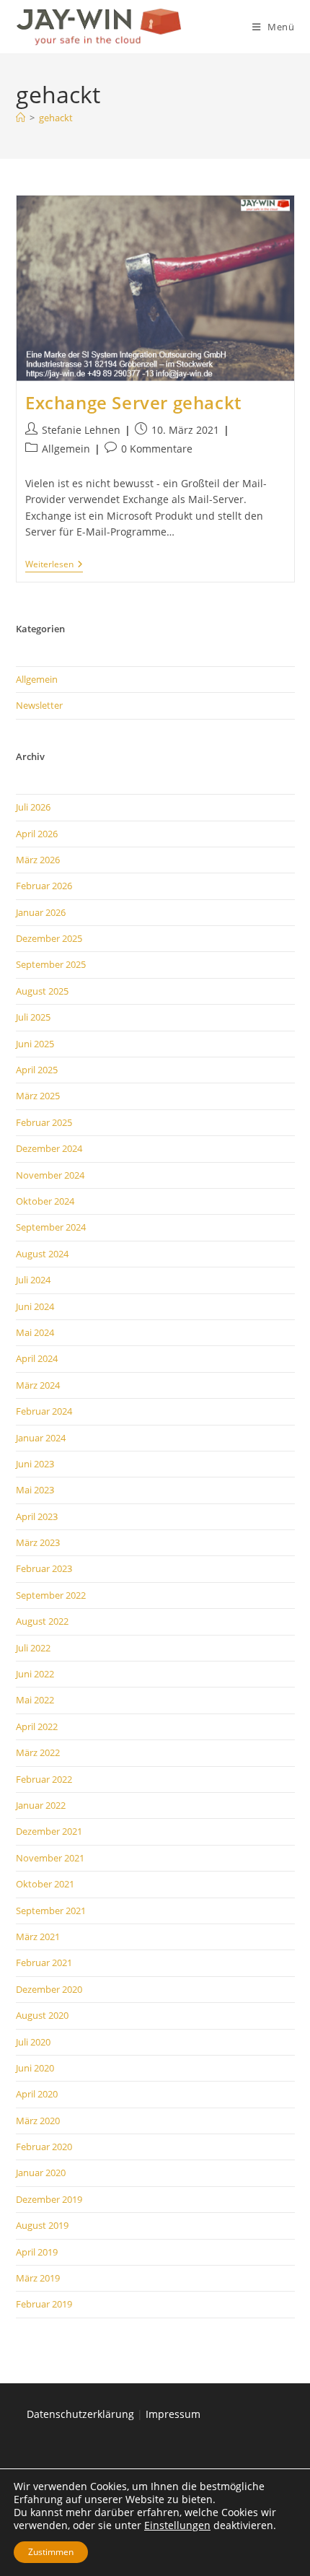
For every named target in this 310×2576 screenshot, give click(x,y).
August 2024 (42, 1254)
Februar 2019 (44, 2304)
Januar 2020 (41, 2173)
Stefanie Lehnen (81, 430)
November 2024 (50, 1175)
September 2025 (51, 964)
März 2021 (38, 1937)
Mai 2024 (35, 1332)
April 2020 (37, 2094)
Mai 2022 (35, 1700)
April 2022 (37, 1726)
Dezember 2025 (49, 938)
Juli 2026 (33, 807)
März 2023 (38, 1542)
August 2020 (42, 2015)
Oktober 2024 (45, 1201)
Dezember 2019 (49, 2199)
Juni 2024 (35, 1306)
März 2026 (38, 860)
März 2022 (38, 1752)
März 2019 (38, 2278)
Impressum (173, 2414)
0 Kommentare (157, 449)
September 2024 (51, 1227)
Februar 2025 (44, 1122)
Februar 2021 (44, 1962)
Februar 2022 (44, 1779)
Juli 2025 (33, 1017)
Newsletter (39, 705)
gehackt (56, 118)
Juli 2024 (33, 1280)
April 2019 (37, 2252)
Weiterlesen (54, 566)
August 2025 (42, 991)
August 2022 (42, 1621)
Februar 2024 (44, 1411)
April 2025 (37, 1070)
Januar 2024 (41, 1438)
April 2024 (37, 1358)
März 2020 (38, 2121)
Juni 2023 (35, 1464)
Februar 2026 (44, 886)
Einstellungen (177, 2525)
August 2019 (42, 2225)
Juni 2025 (35, 1044)
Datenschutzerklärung (80, 2414)
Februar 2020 (44, 2147)
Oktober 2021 (45, 1884)
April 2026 (37, 834)
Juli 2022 (33, 1648)
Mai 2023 (35, 1490)
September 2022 (51, 1595)
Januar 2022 (41, 1805)
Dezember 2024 (49, 1148)
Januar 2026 (41, 912)
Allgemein (66, 449)
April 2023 (37, 1516)
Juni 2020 (35, 2068)
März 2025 (38, 1096)
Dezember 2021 (49, 1831)
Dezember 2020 (49, 1989)
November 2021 (50, 1858)
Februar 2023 (44, 1568)
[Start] (21, 118)
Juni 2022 (35, 1674)
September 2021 (51, 1911)
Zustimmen (51, 2552)
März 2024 (38, 1385)
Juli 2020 (33, 2042)
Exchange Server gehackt (133, 402)
